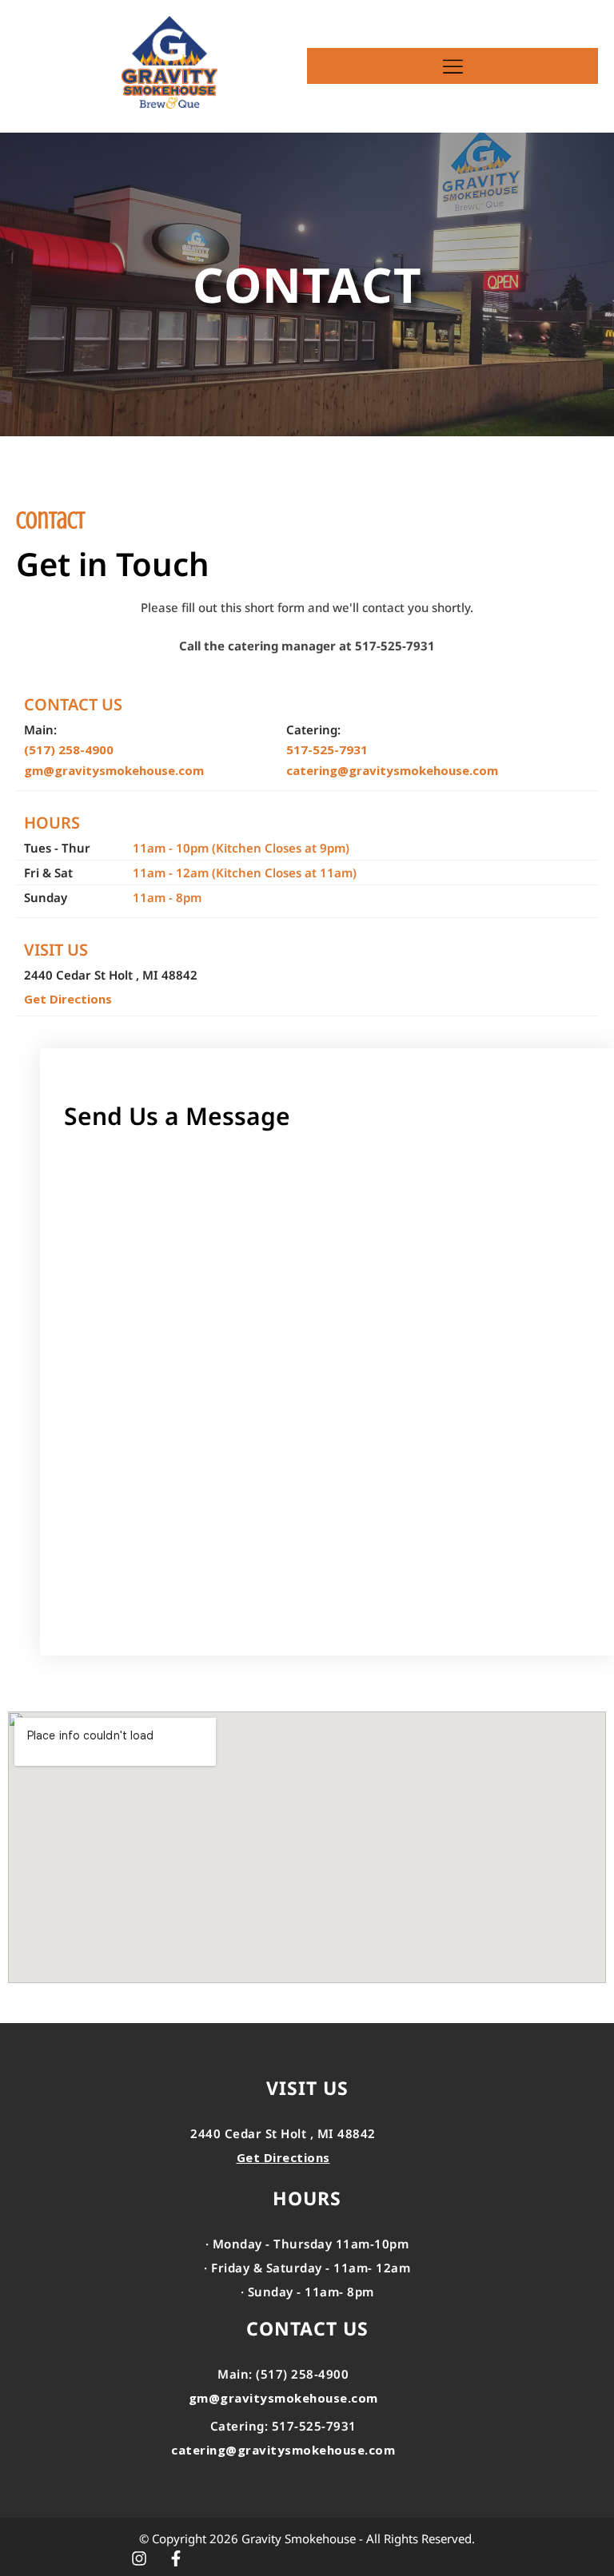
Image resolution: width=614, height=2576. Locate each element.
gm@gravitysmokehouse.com (114, 770)
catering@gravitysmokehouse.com (392, 770)
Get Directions (68, 999)
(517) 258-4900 (69, 749)
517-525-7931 (327, 749)
